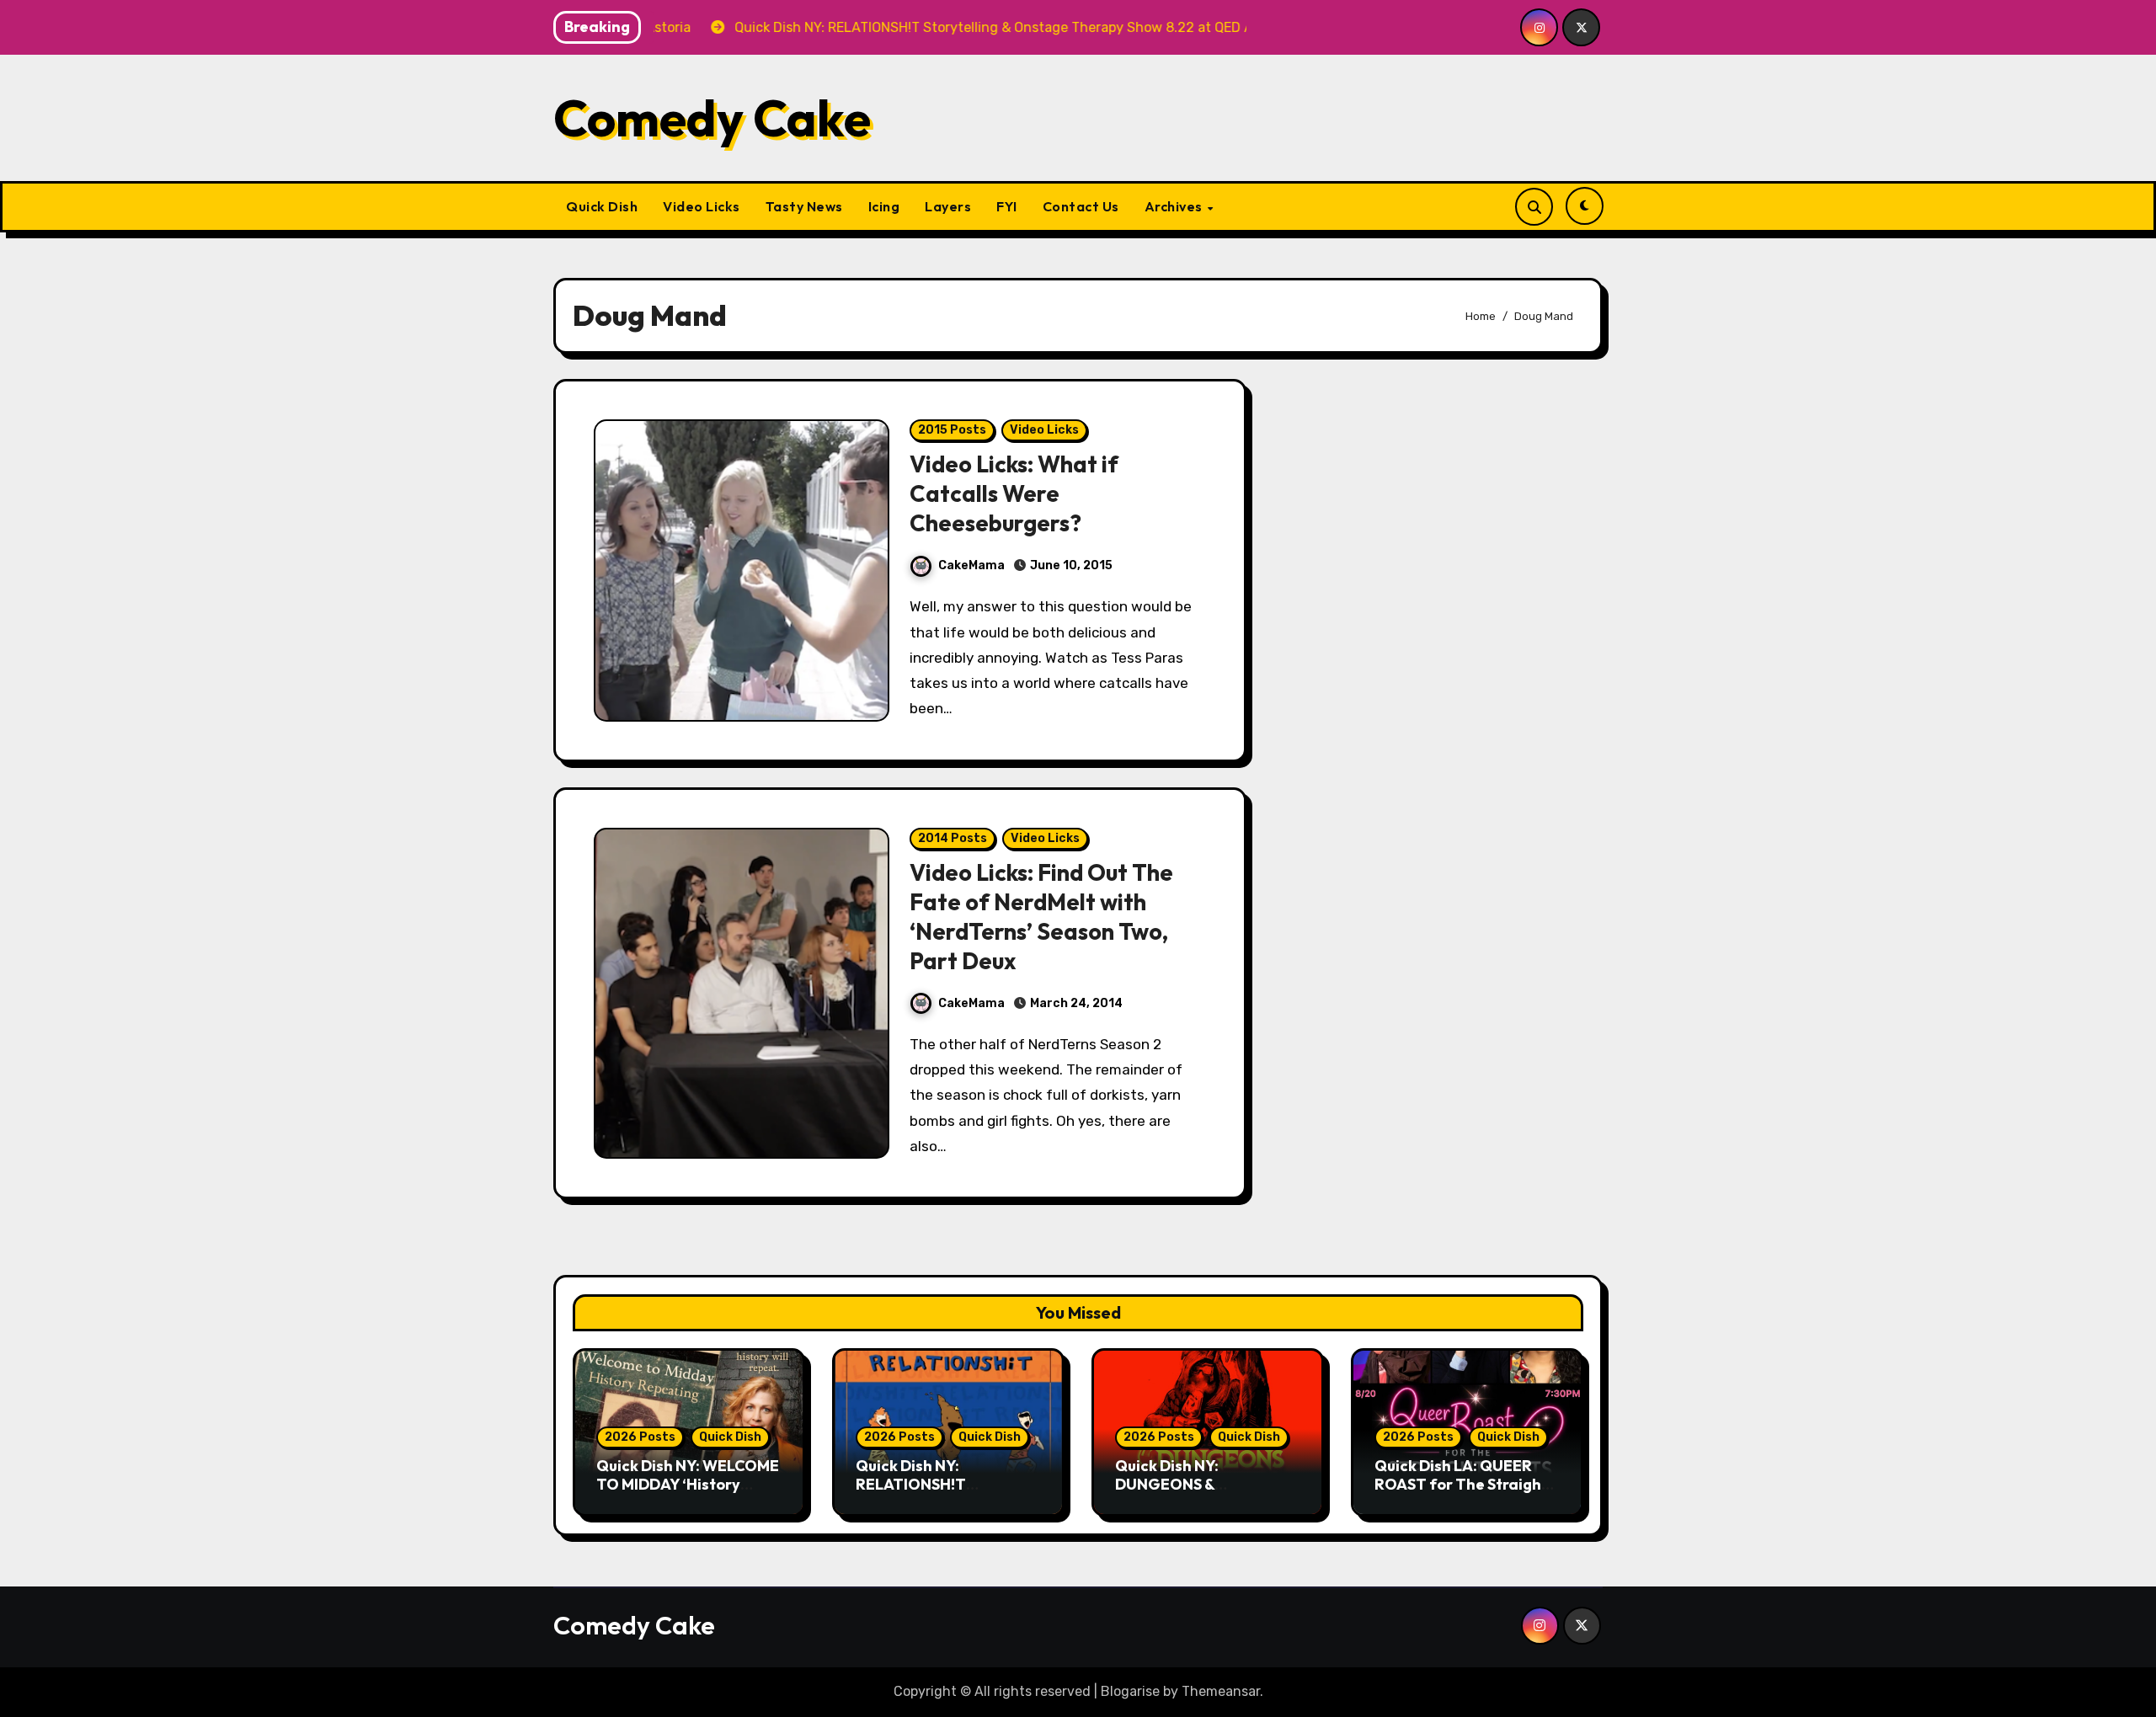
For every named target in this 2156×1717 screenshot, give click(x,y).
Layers (948, 206)
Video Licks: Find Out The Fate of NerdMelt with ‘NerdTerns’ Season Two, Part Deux (1041, 917)
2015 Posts (952, 430)
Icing (884, 206)
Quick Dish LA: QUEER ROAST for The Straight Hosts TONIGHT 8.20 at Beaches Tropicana (1461, 1493)
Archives (1175, 206)
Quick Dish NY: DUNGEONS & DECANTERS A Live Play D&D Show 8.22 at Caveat (1208, 1493)
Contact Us (1081, 206)
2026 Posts (640, 1437)
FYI (1007, 206)
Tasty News (804, 206)
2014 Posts (953, 838)
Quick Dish (602, 206)
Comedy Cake (712, 118)
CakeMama (971, 565)
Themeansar (1221, 1691)
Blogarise (1130, 1691)
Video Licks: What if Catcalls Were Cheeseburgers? (1014, 493)
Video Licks (702, 206)
